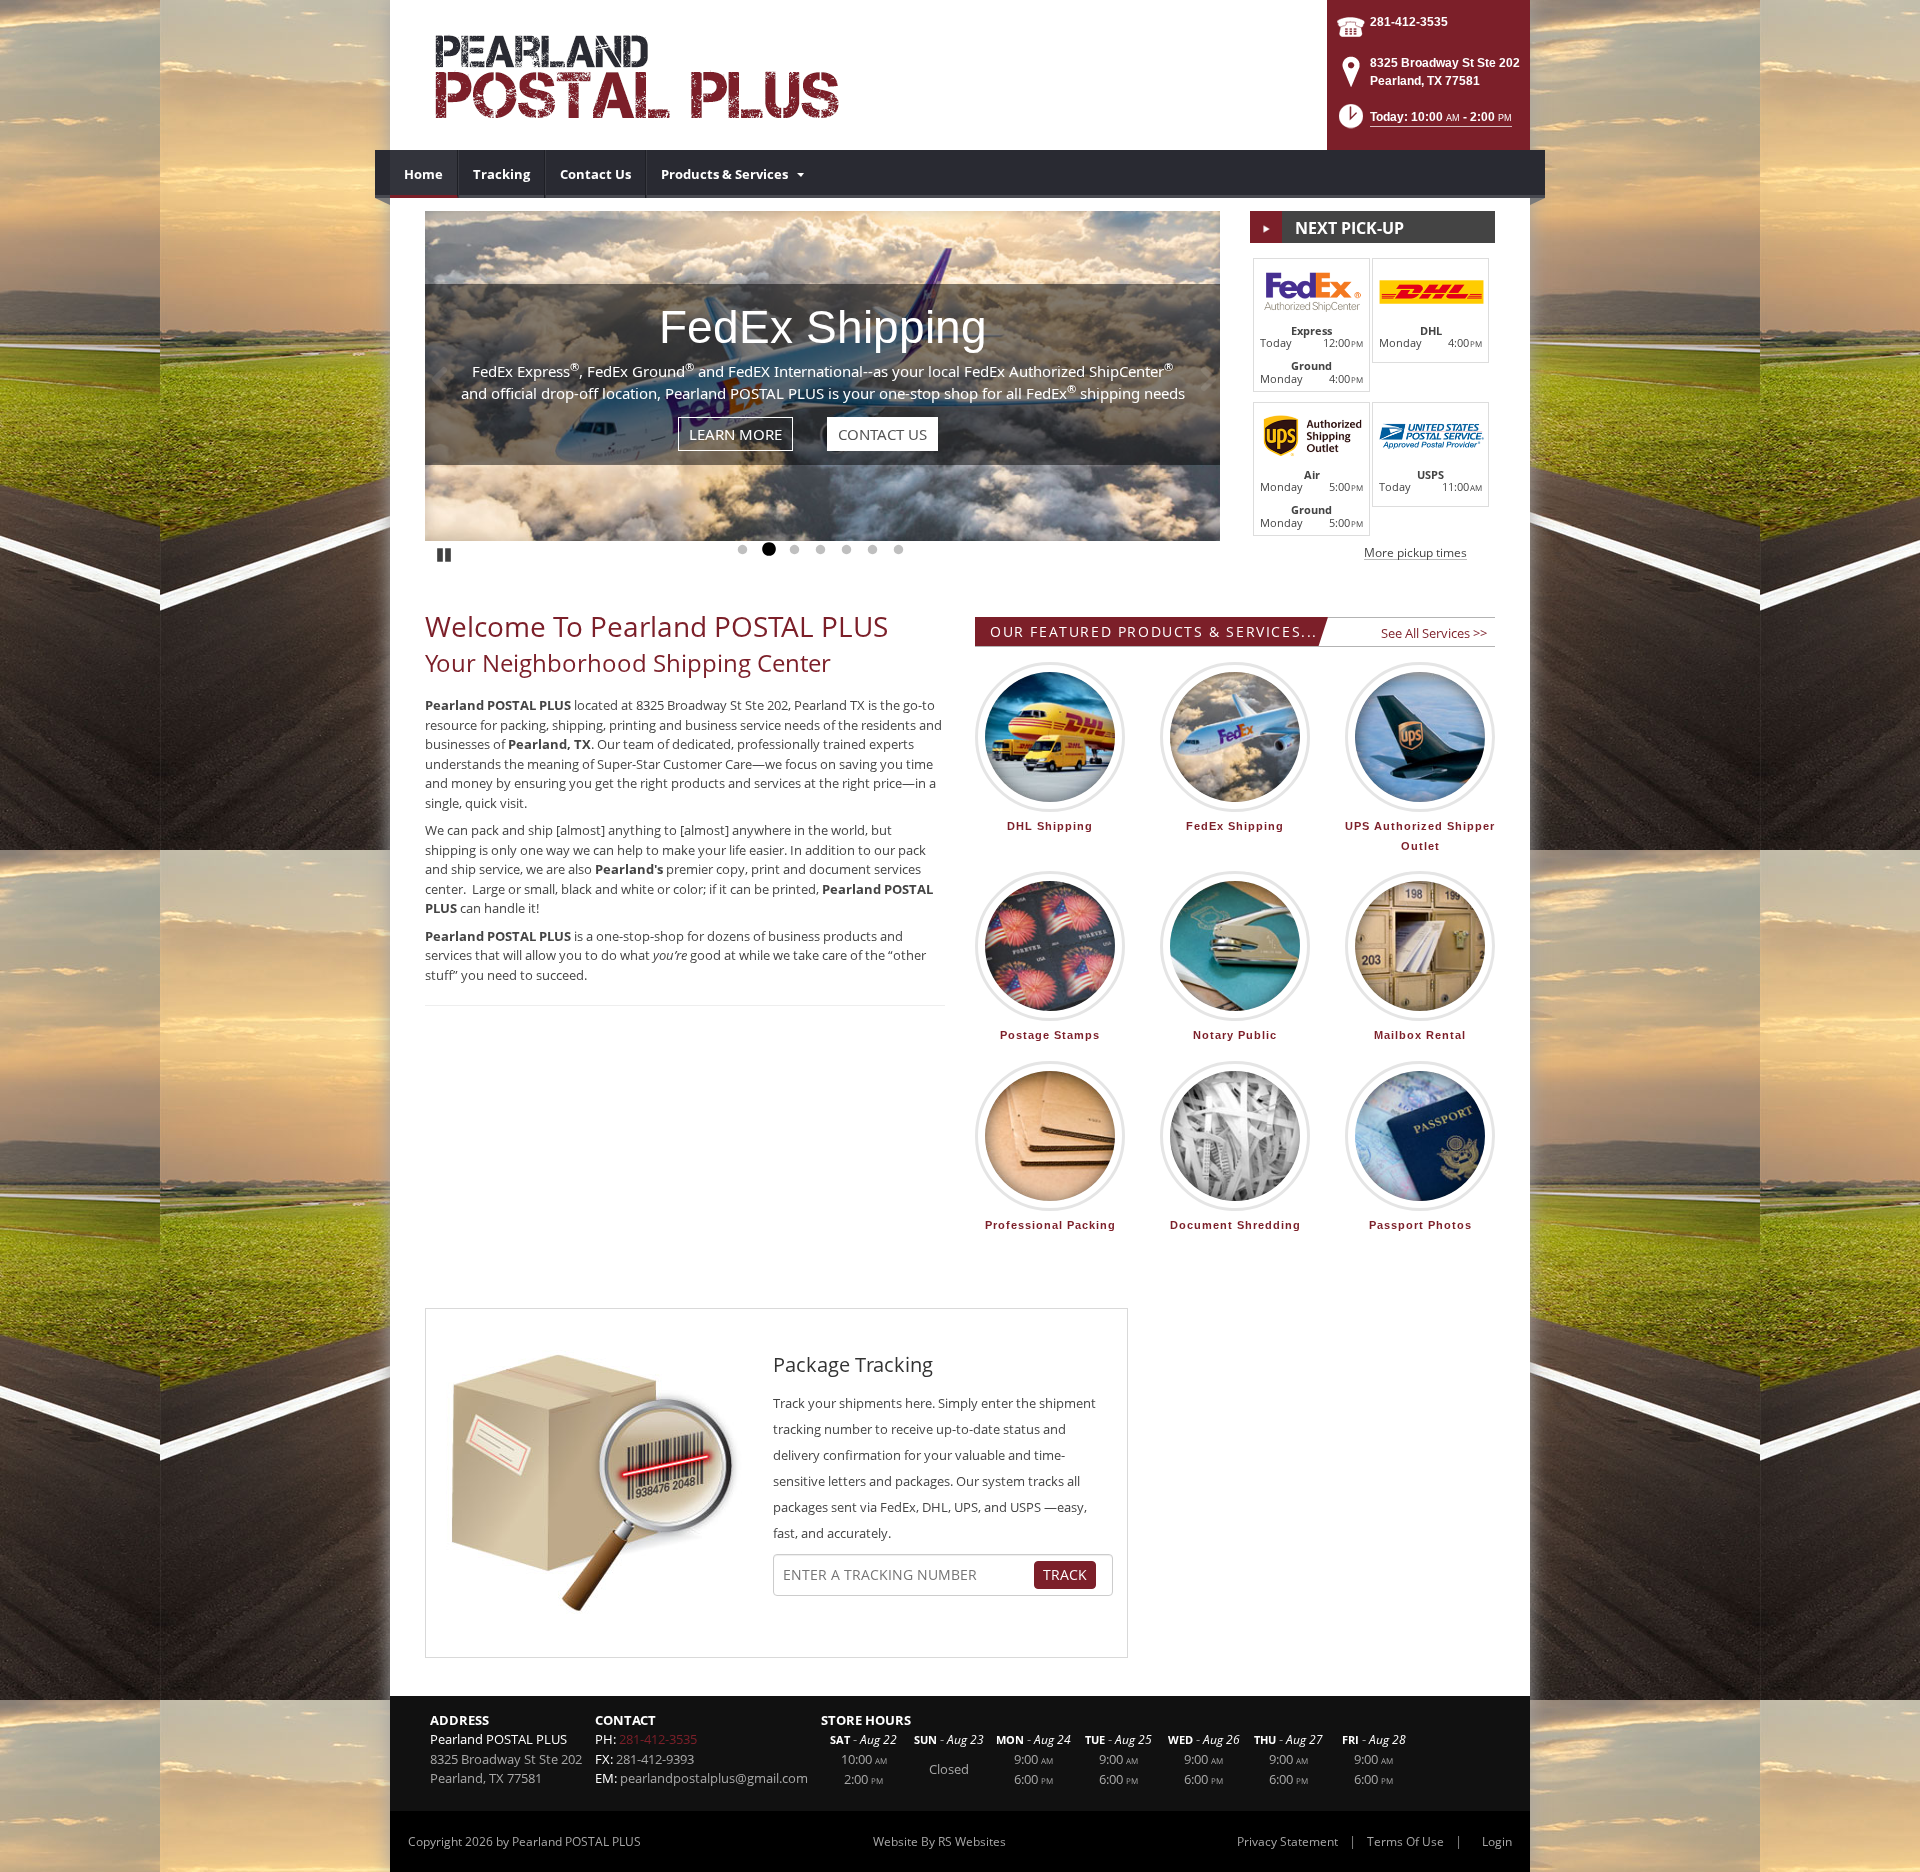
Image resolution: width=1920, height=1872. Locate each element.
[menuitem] (424, 174)
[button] (1423, 122)
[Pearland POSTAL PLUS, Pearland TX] (630, 75)
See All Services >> (1434, 633)
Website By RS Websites (939, 1841)
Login (1497, 1841)
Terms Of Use (1405, 1841)
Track (1065, 1574)
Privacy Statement (1287, 1841)
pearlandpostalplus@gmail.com (714, 1778)
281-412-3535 (1409, 22)
